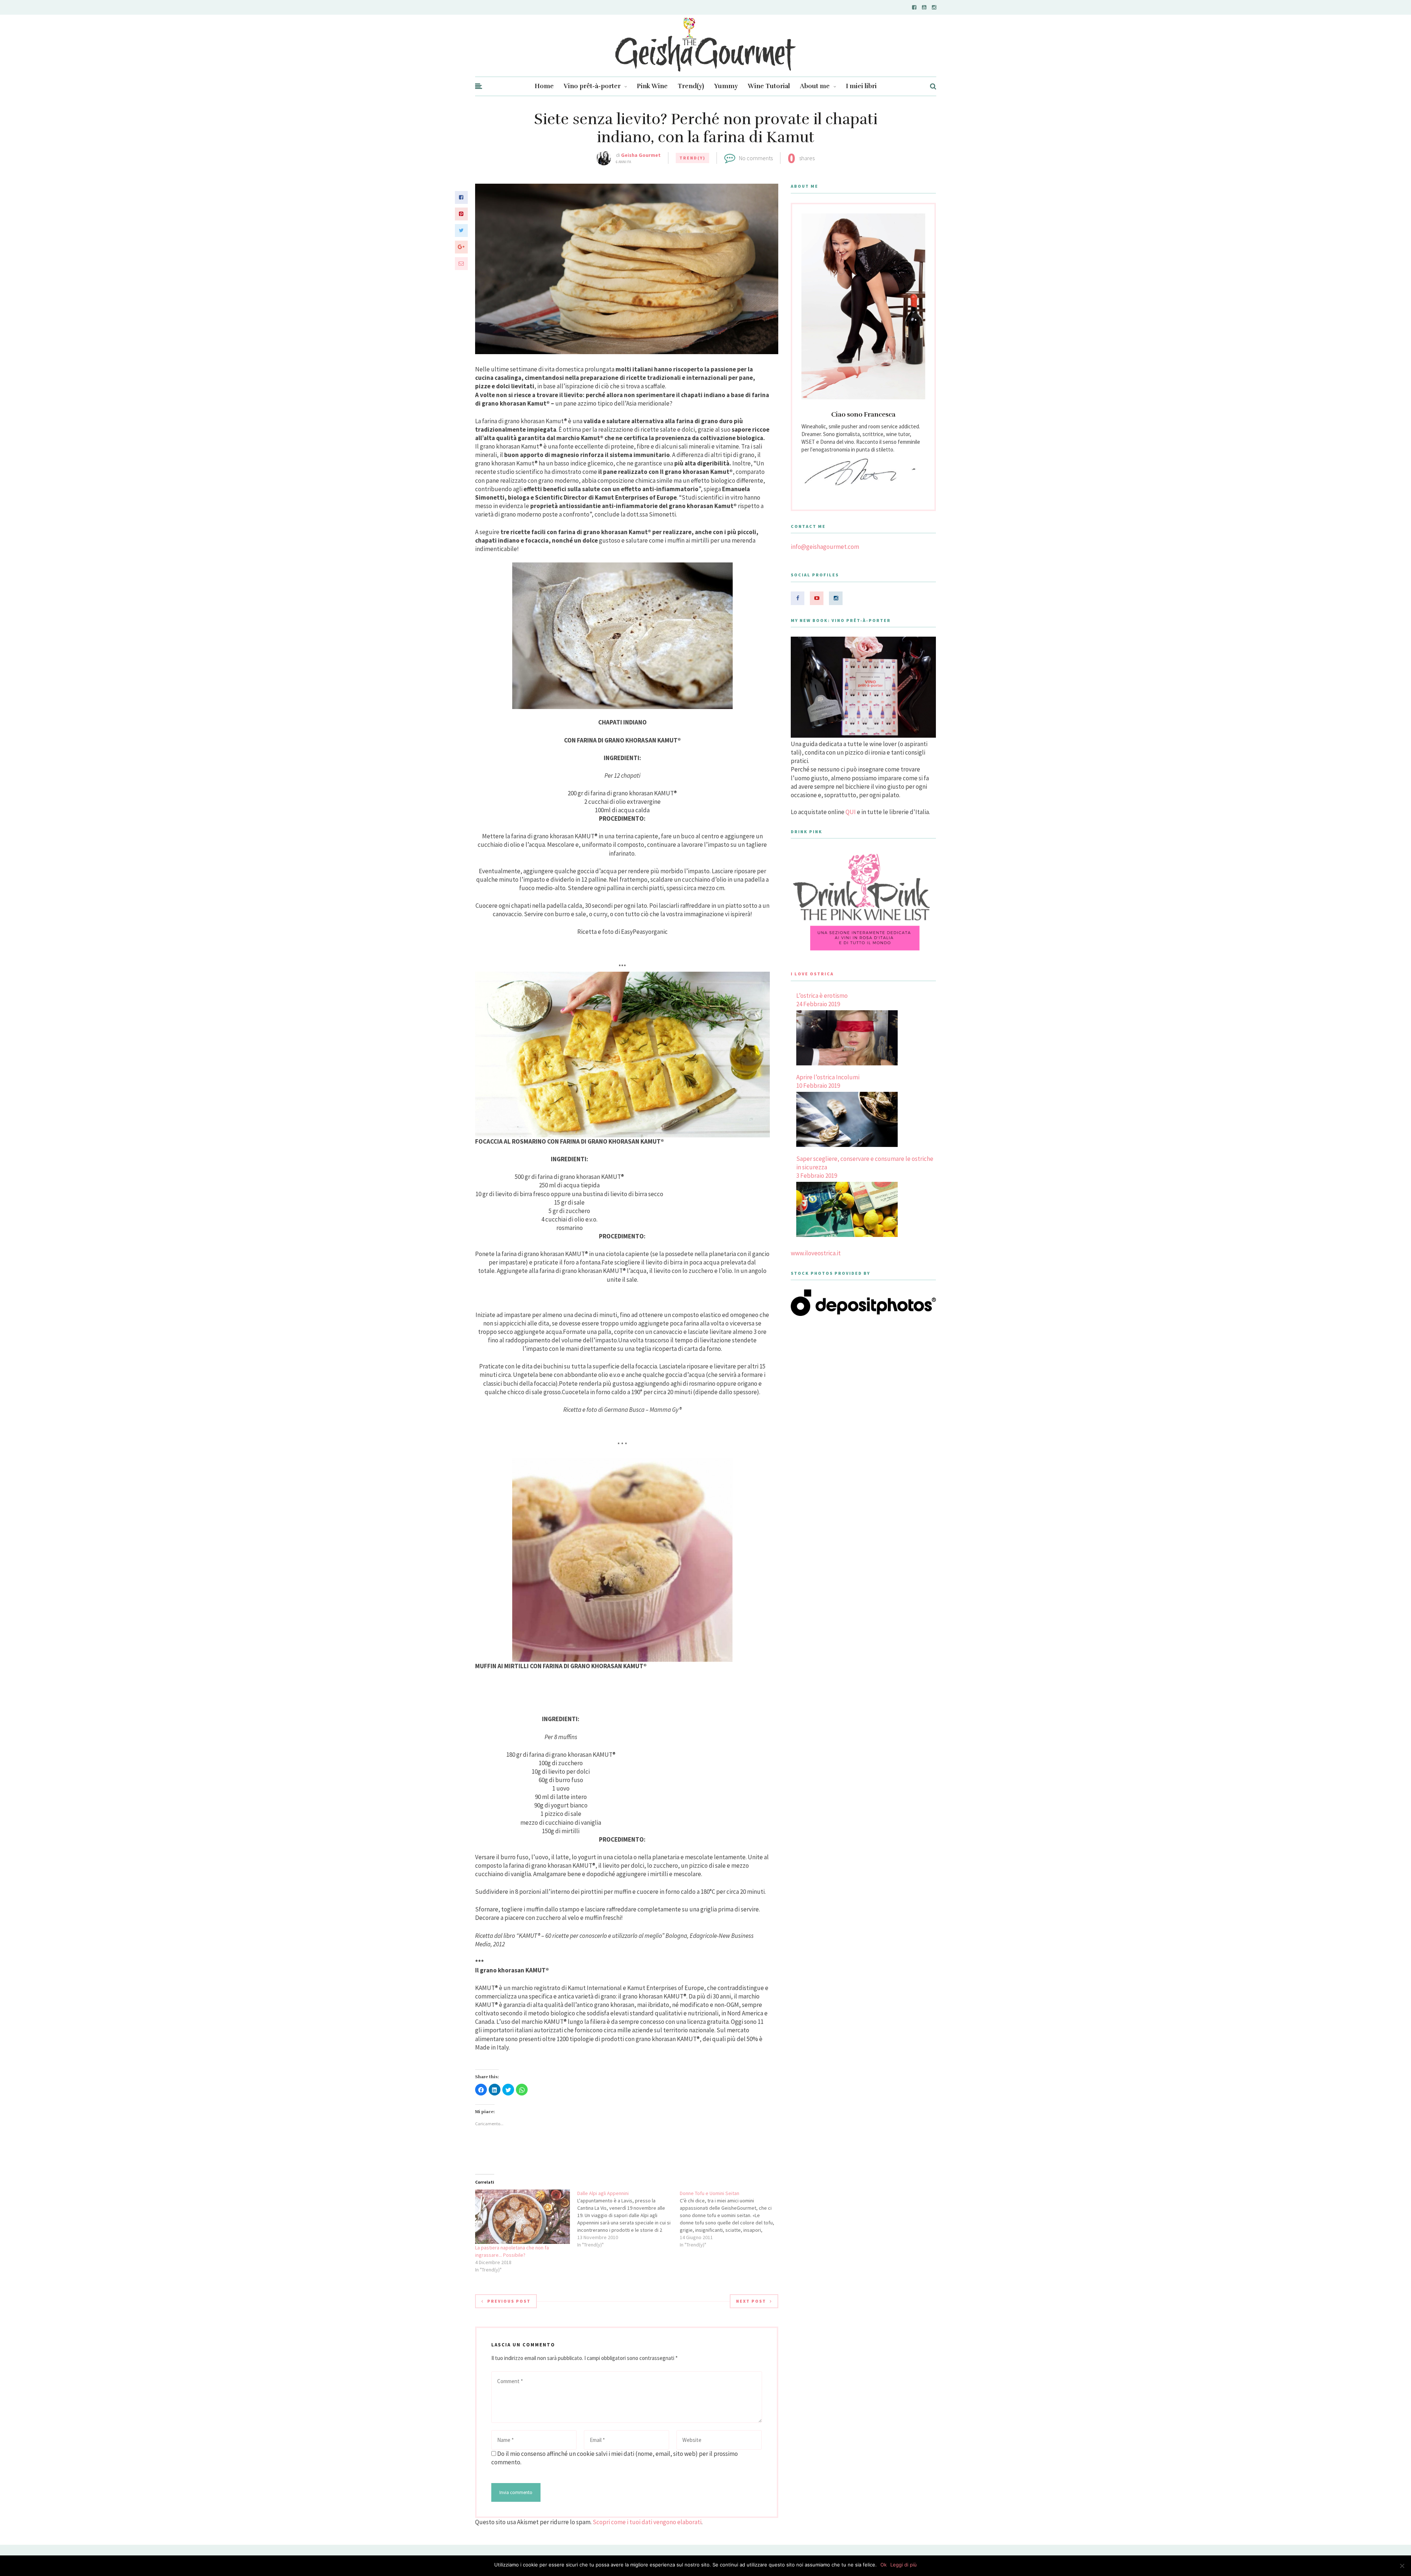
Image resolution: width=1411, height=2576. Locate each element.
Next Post (751, 2301)
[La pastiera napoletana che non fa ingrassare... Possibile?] (523, 2217)
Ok (884, 2565)
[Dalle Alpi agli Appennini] (629, 2219)
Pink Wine (652, 86)
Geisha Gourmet (641, 155)
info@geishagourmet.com (825, 547)
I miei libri (861, 86)
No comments (756, 158)
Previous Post (509, 2301)
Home (544, 86)
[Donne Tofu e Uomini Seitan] (731, 2219)
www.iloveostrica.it (816, 1253)
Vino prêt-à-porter (592, 86)
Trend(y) (691, 86)
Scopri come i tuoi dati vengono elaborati (647, 2522)
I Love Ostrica (812, 974)
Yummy (726, 86)
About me (815, 86)
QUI (851, 812)
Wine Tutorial (769, 86)
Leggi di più (904, 2565)
